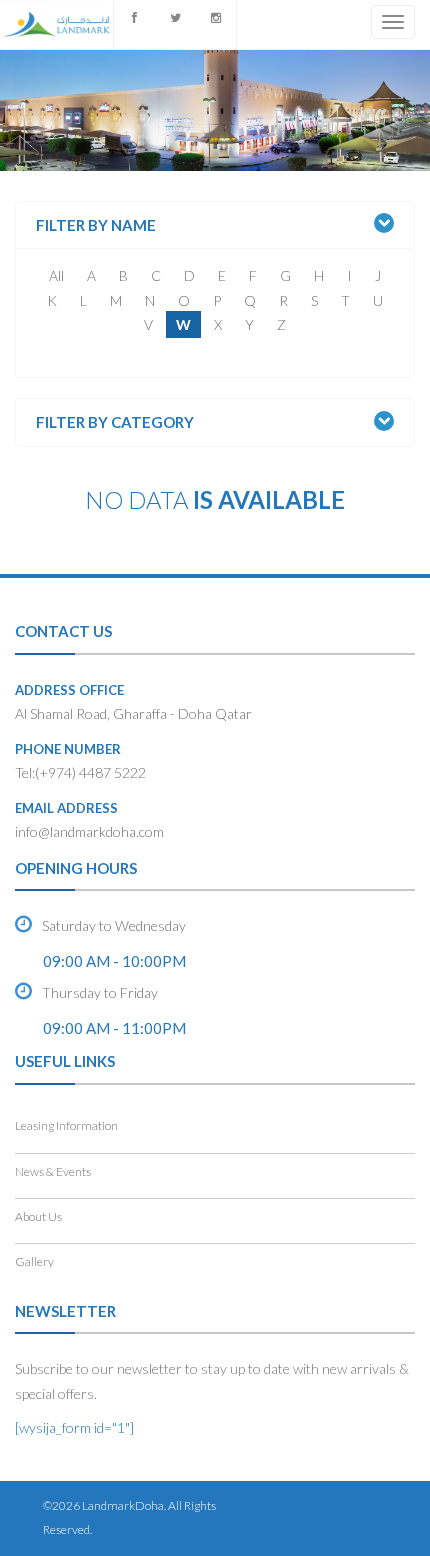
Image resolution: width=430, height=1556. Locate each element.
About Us (38, 1216)
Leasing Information (66, 1125)
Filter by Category (115, 422)
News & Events (53, 1171)
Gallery (34, 1261)
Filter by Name (96, 225)
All (56, 275)
